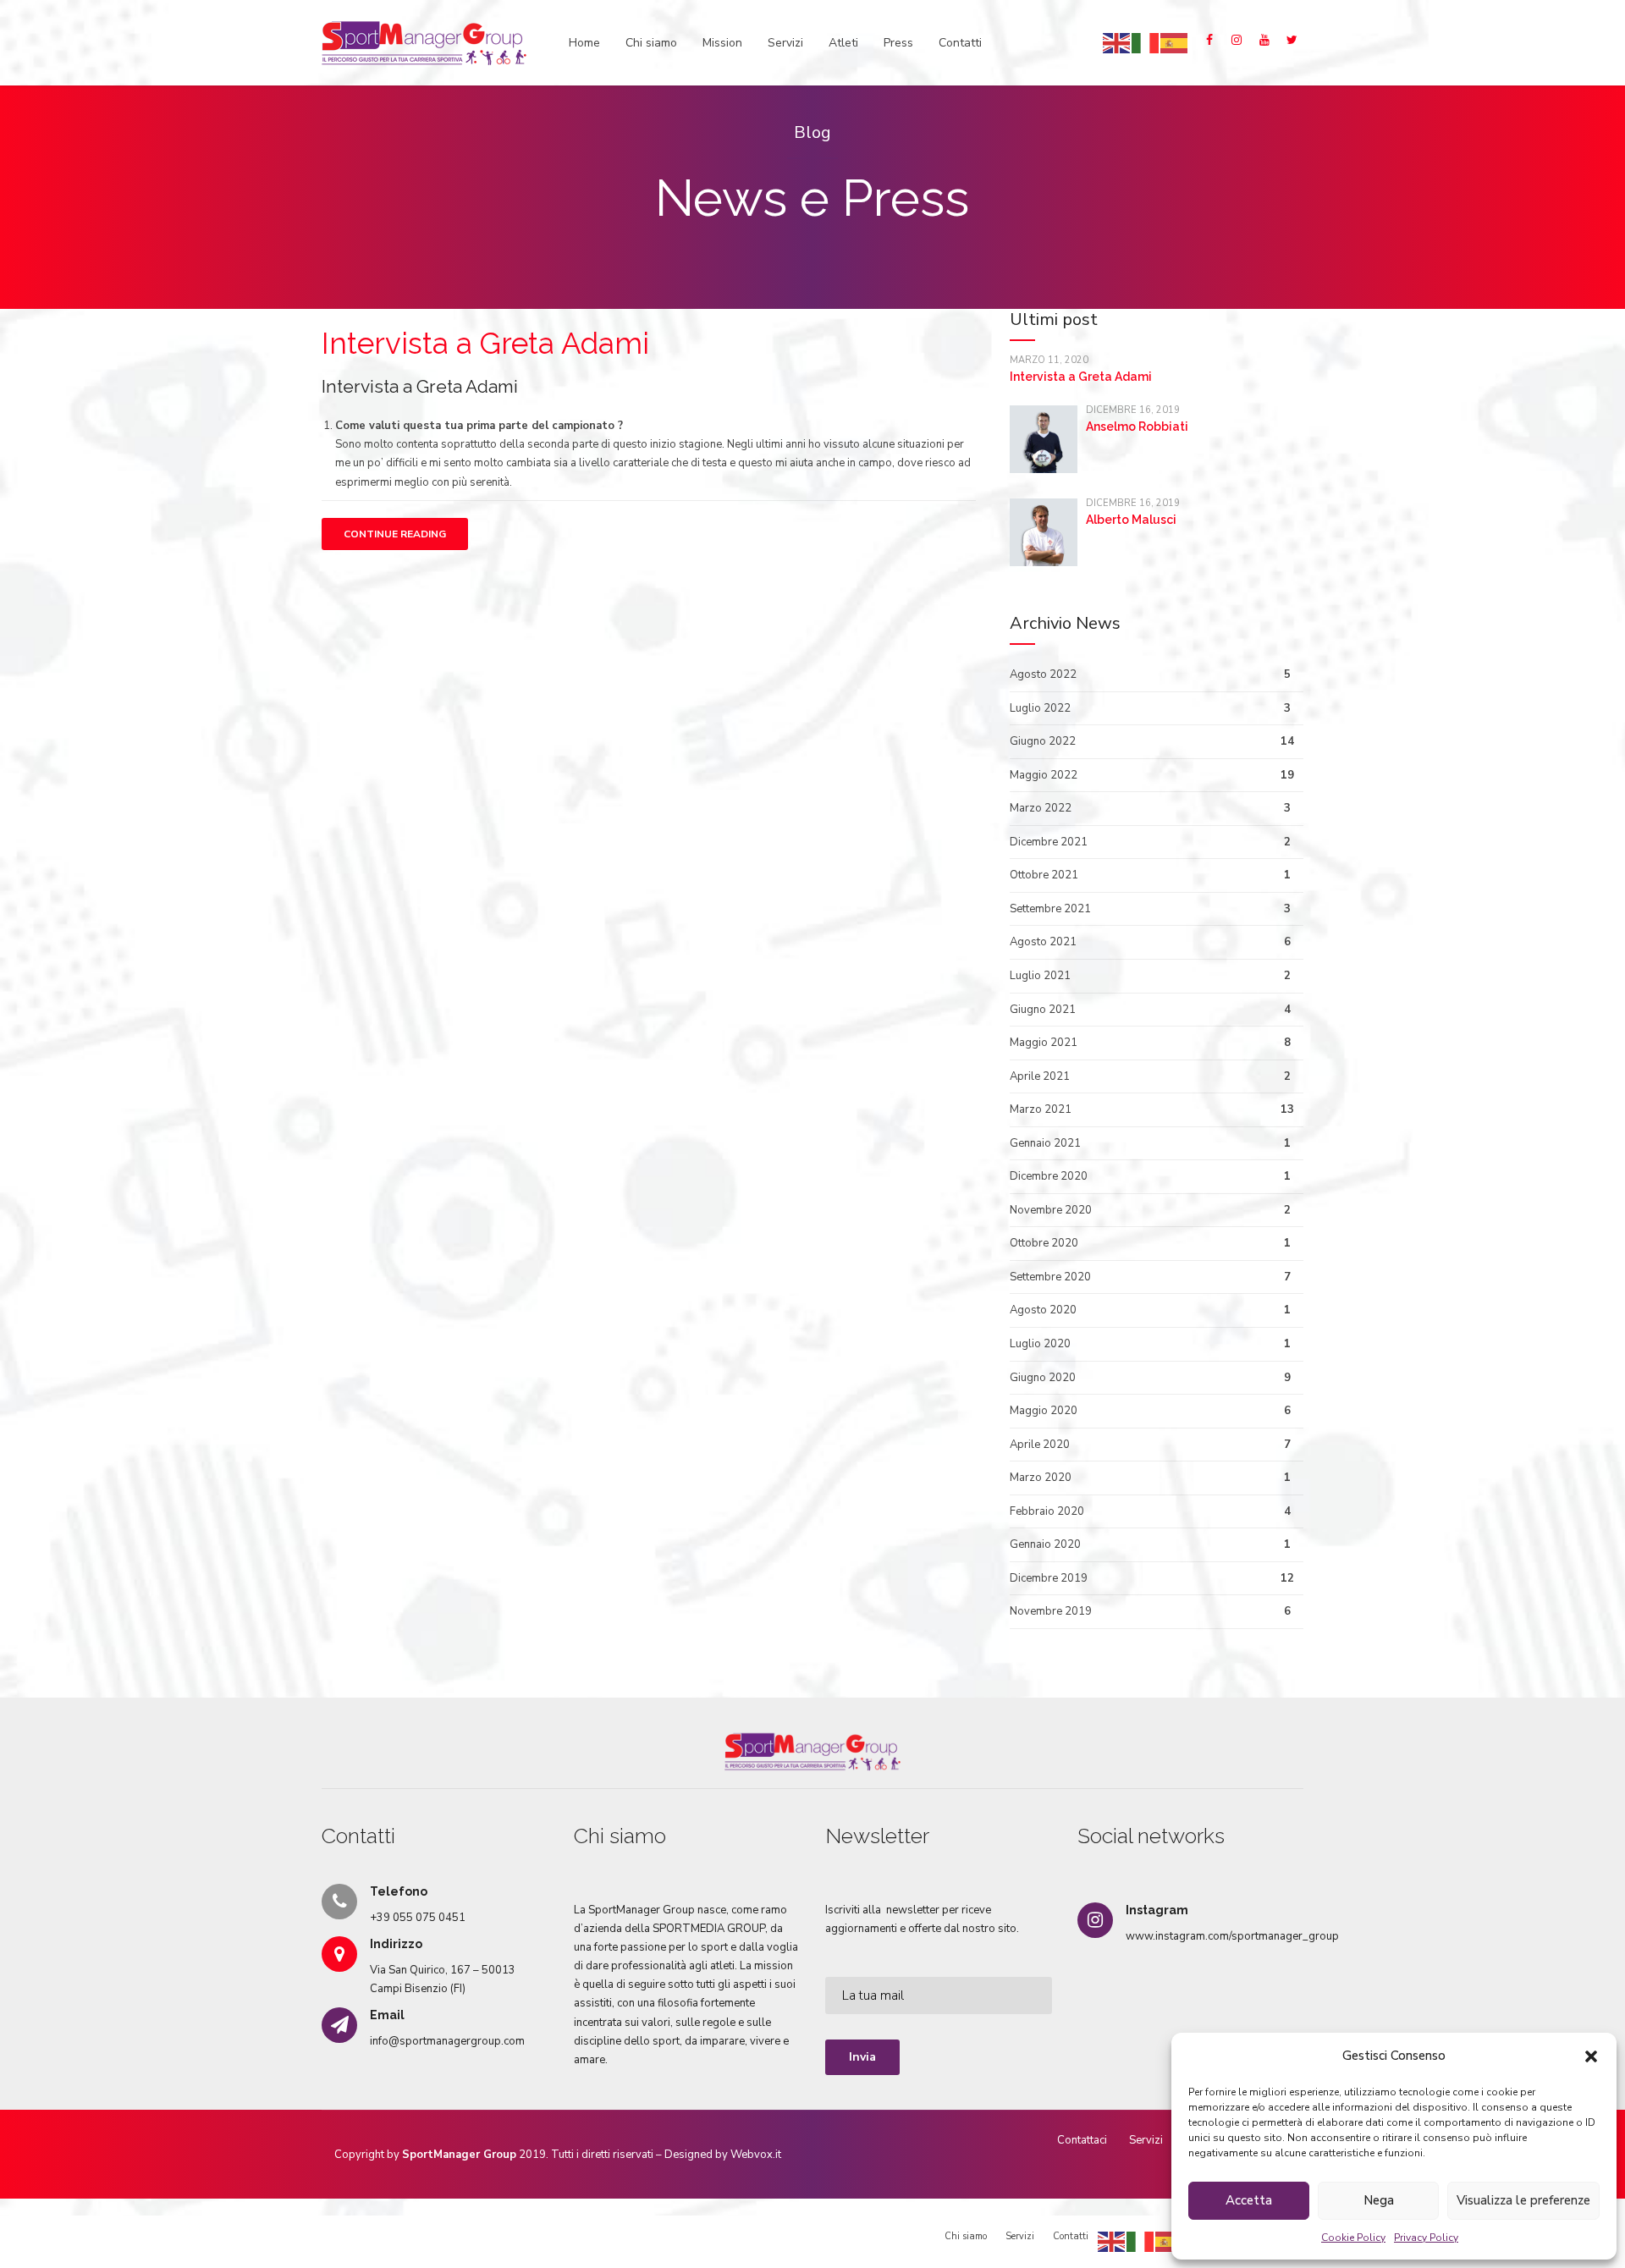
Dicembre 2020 (1049, 1176)
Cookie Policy (1353, 2238)
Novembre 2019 (1051, 1611)
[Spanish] (1175, 42)
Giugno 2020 (1043, 1378)
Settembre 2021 (1050, 909)
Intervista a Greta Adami (485, 343)
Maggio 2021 (1044, 1043)
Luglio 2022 (1040, 708)
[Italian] (1146, 42)
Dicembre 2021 (1049, 842)
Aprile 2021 (1040, 1076)
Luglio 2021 (1040, 976)
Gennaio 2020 (1045, 1544)
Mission (722, 43)
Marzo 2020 (1041, 1478)
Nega (1379, 2200)
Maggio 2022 (1044, 775)
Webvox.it (756, 2155)
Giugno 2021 (1043, 1010)
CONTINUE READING (395, 534)
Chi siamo (651, 43)
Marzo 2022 (1041, 808)
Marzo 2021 (1041, 1109)
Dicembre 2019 (1049, 1578)
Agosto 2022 (1043, 674)
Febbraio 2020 (1047, 1511)
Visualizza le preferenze (1523, 2200)
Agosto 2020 (1043, 1310)
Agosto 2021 (1043, 942)
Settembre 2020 (1050, 1277)
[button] (1591, 2056)
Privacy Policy (1426, 2238)
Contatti (960, 43)
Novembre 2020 (1051, 1210)
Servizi (785, 43)
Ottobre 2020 (1044, 1243)
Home (584, 43)
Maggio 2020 (1044, 1411)
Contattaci (1082, 2140)
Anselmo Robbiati (1137, 427)
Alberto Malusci (1131, 520)
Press (898, 43)
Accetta (1249, 2200)
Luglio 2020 (1040, 1344)
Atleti (843, 43)
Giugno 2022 (1043, 741)
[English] (1117, 42)
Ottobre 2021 (1044, 875)
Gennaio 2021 (1045, 1143)
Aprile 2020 (1040, 1445)
